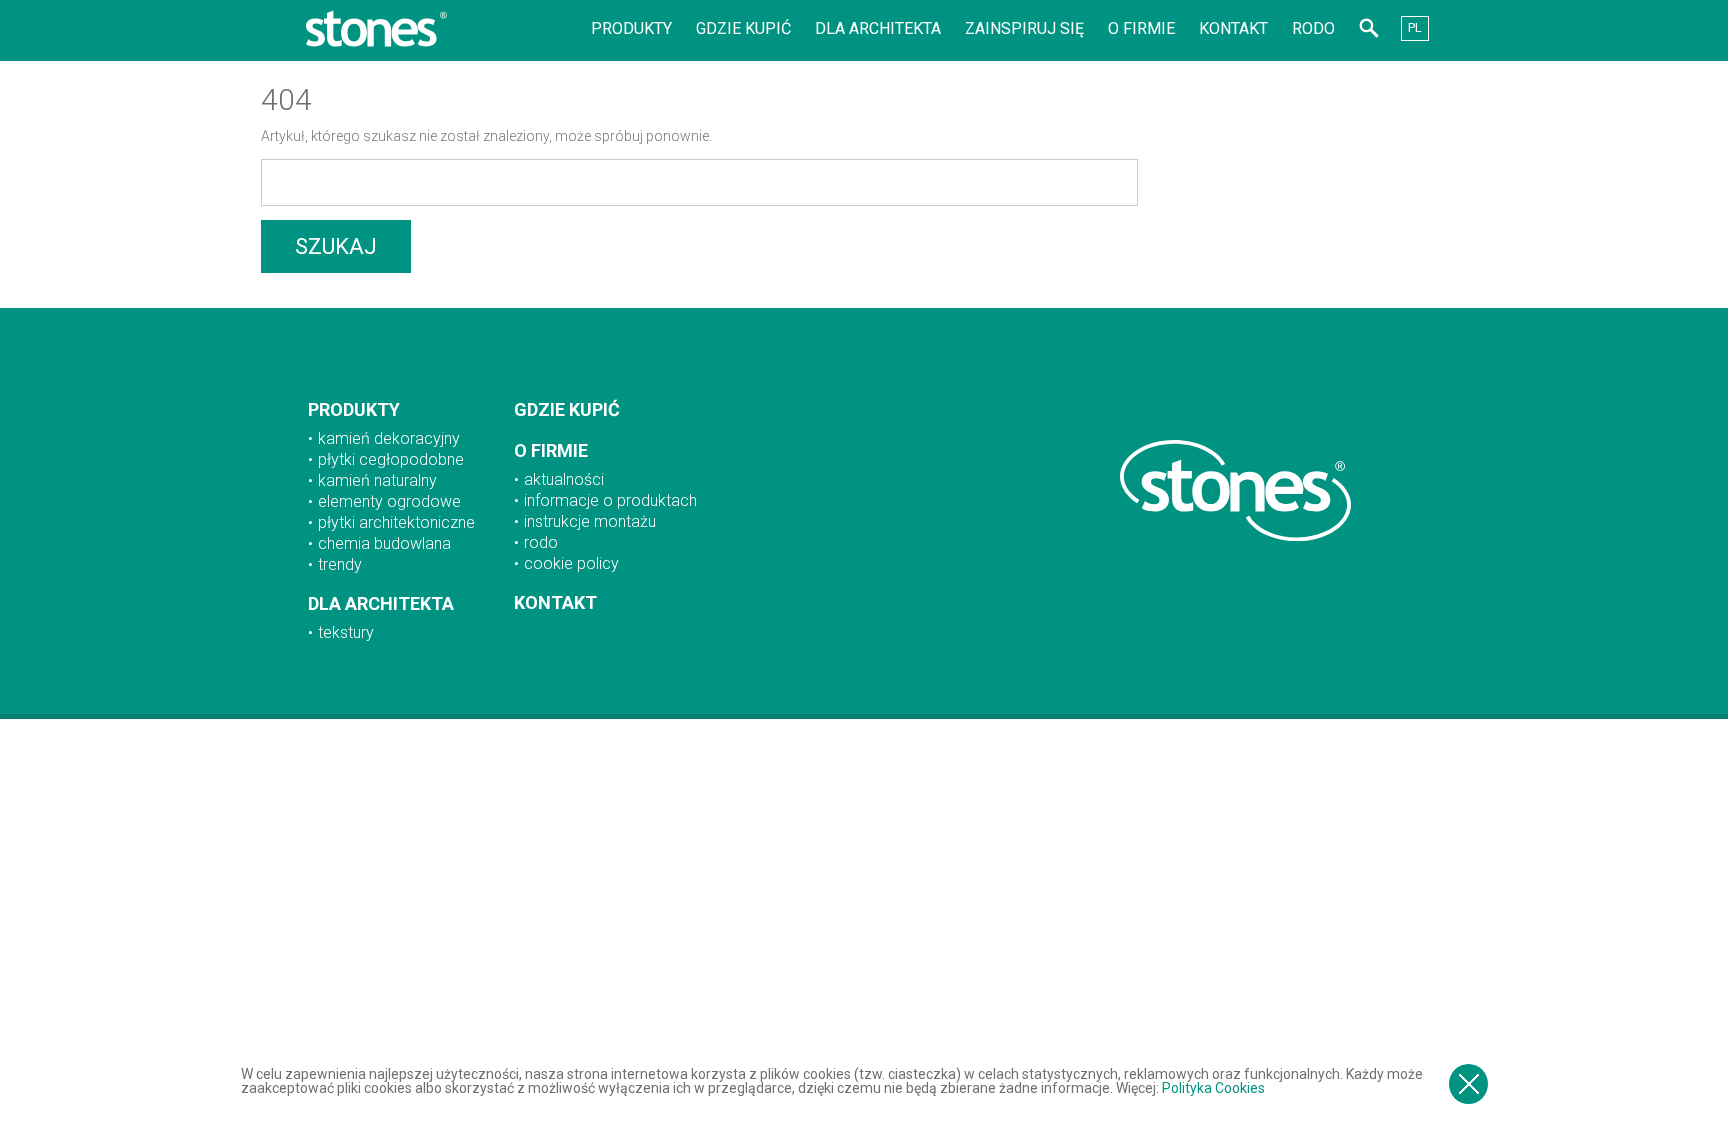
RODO (1313, 28)
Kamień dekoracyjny (389, 438)
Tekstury (346, 632)
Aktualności (564, 479)
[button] (1369, 31)
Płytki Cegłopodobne (391, 459)
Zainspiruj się (1024, 28)
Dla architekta (878, 28)
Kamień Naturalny (377, 480)
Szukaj (336, 246)
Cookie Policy (571, 563)
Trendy (340, 564)
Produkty (631, 28)
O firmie (1141, 28)
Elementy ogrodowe (389, 501)
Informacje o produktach (610, 500)
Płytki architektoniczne (396, 522)
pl (1415, 27)
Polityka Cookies (1213, 1088)
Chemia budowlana (384, 543)
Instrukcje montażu (590, 521)
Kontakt (1233, 28)
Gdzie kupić (743, 28)
